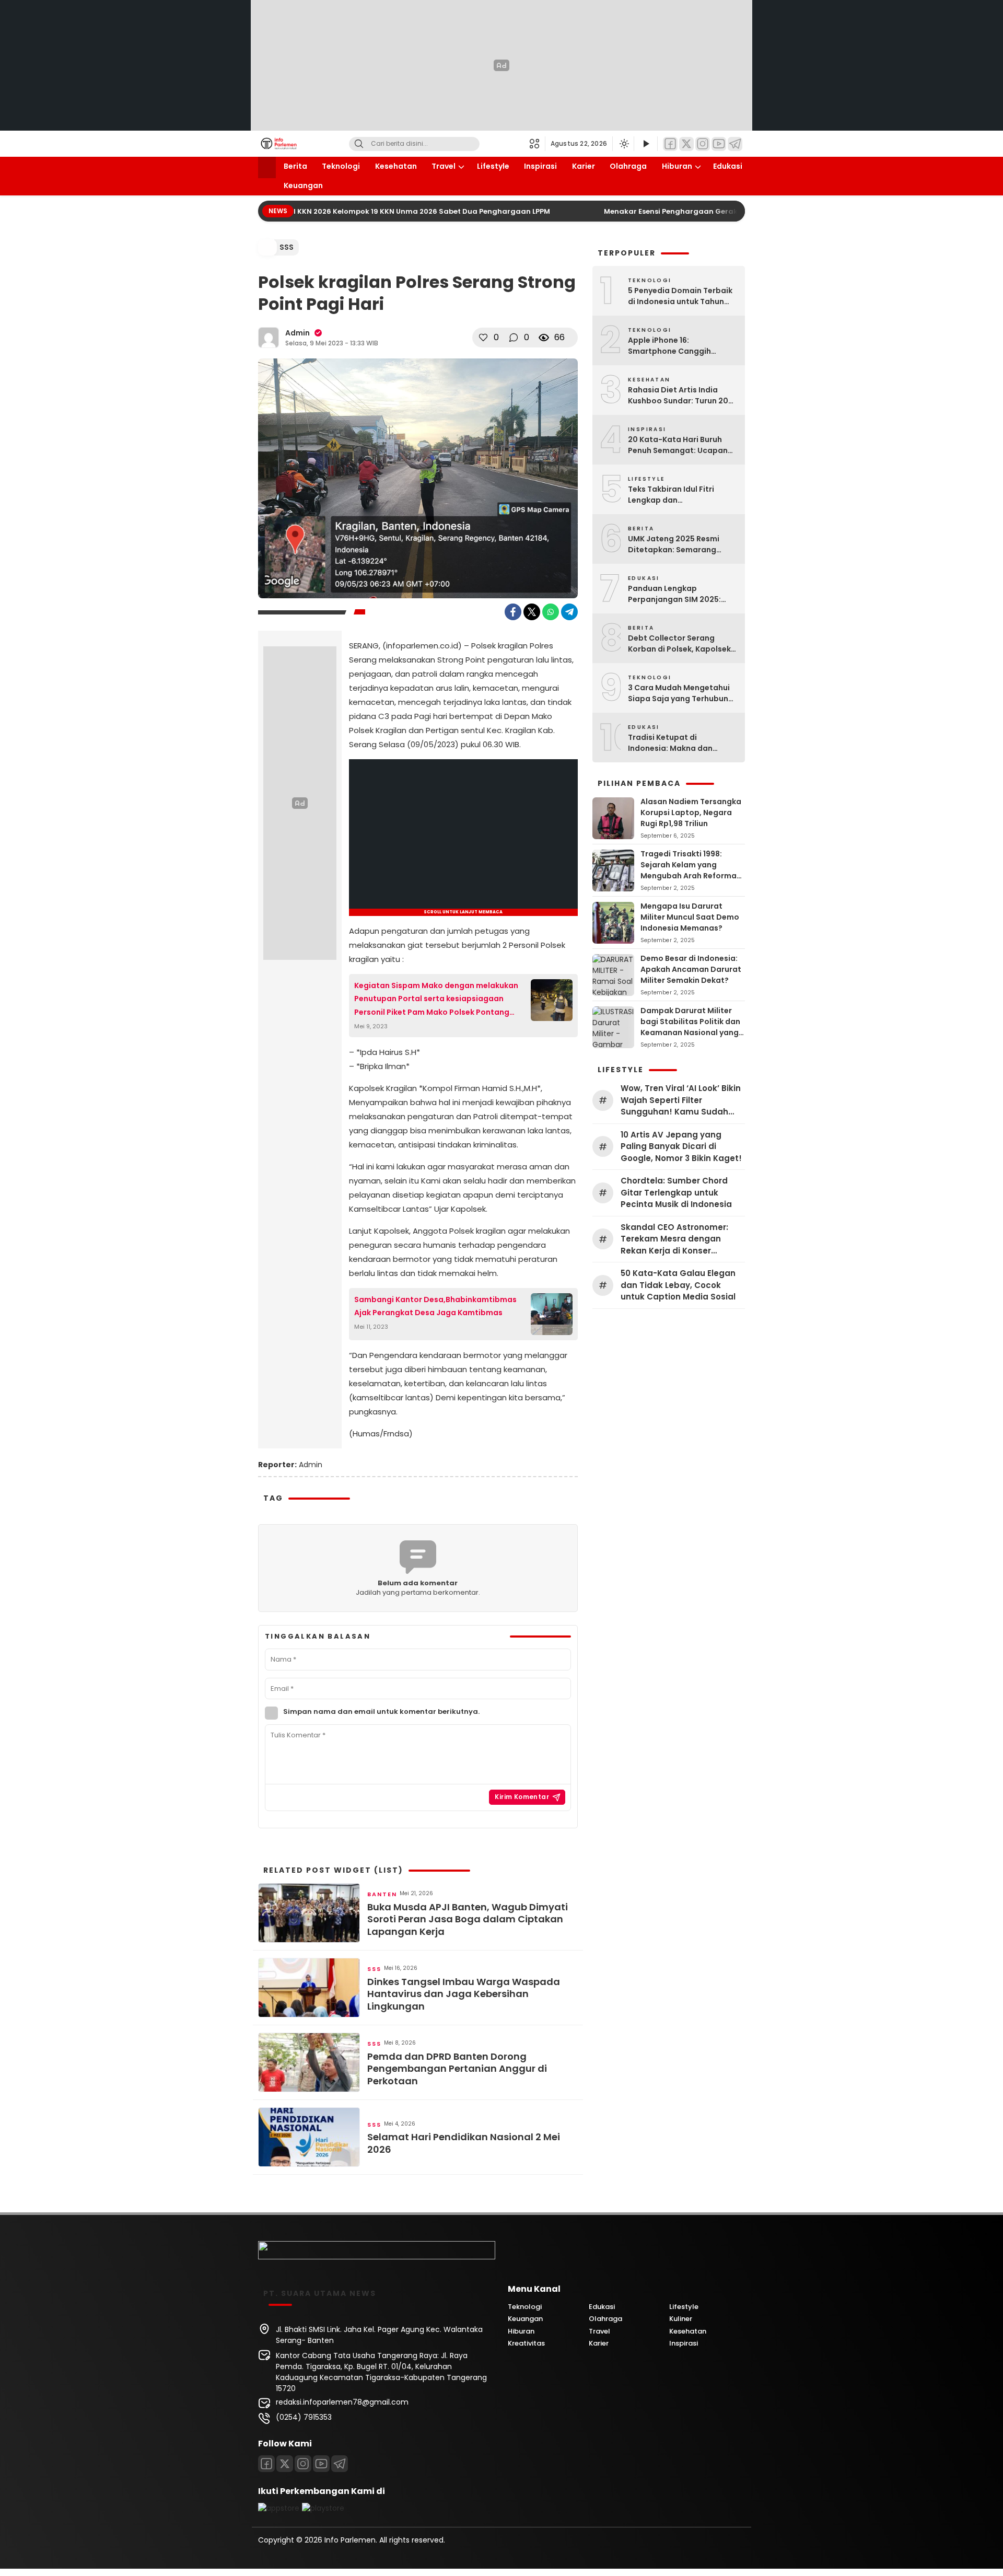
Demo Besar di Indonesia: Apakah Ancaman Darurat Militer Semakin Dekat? (691, 969)
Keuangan (303, 185)
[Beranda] (267, 167)
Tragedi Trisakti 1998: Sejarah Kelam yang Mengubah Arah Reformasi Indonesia (692, 870)
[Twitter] (686, 144)
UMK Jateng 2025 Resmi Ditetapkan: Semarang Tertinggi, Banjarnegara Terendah (674, 544)
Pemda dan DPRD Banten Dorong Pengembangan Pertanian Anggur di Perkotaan (457, 2069)
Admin (298, 333)
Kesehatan (396, 166)
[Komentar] (514, 338)
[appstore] (279, 2508)
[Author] (269, 338)
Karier (584, 166)
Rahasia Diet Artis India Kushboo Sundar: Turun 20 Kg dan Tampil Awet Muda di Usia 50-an (682, 396)
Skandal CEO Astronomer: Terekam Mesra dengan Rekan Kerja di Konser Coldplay (674, 1239)
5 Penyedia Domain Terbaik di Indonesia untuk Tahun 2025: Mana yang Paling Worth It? (680, 296)
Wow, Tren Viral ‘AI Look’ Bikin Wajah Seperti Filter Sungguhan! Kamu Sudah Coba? (681, 1100)
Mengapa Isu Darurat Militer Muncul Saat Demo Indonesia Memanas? (690, 917)
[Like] (483, 338)
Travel (444, 166)
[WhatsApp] (551, 612)
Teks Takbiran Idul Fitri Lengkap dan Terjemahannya (671, 495)
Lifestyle (493, 166)
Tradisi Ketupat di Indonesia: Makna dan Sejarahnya (670, 743)
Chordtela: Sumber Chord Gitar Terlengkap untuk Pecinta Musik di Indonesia (676, 1192)
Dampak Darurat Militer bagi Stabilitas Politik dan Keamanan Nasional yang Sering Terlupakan (690, 1027)
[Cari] (359, 144)
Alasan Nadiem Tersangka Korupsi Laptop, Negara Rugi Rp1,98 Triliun (691, 813)
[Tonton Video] (646, 144)
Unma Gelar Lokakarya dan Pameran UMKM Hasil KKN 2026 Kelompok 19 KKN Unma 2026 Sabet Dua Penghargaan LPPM (313, 211)
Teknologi (341, 166)
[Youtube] (321, 2464)
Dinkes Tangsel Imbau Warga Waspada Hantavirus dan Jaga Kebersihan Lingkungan (464, 1994)
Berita (295, 166)
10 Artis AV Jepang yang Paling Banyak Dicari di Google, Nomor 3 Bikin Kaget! (681, 1146)
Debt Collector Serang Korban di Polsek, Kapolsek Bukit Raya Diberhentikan (679, 644)
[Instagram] (703, 144)
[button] (537, 144)
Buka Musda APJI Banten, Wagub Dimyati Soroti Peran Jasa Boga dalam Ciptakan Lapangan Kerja (468, 1919)
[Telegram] (735, 144)
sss (287, 247)
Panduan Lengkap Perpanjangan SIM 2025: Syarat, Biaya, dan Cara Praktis (674, 594)
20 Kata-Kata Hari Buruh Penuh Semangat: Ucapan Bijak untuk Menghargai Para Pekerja (678, 445)
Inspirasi (540, 166)
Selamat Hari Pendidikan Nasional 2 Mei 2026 (464, 2143)
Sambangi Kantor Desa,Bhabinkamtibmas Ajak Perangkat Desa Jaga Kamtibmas (435, 1306)
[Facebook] (670, 144)
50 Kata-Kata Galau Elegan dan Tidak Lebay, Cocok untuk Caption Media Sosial (678, 1285)
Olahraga (628, 166)
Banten (382, 1894)
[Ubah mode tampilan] (623, 144)
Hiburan (677, 166)
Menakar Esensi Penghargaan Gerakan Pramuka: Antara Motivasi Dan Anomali (730, 211)
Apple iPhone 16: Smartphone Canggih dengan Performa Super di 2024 (678, 346)
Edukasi (728, 166)
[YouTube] (719, 144)
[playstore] (323, 2508)
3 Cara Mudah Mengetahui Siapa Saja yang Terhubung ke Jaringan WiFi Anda (681, 693)
